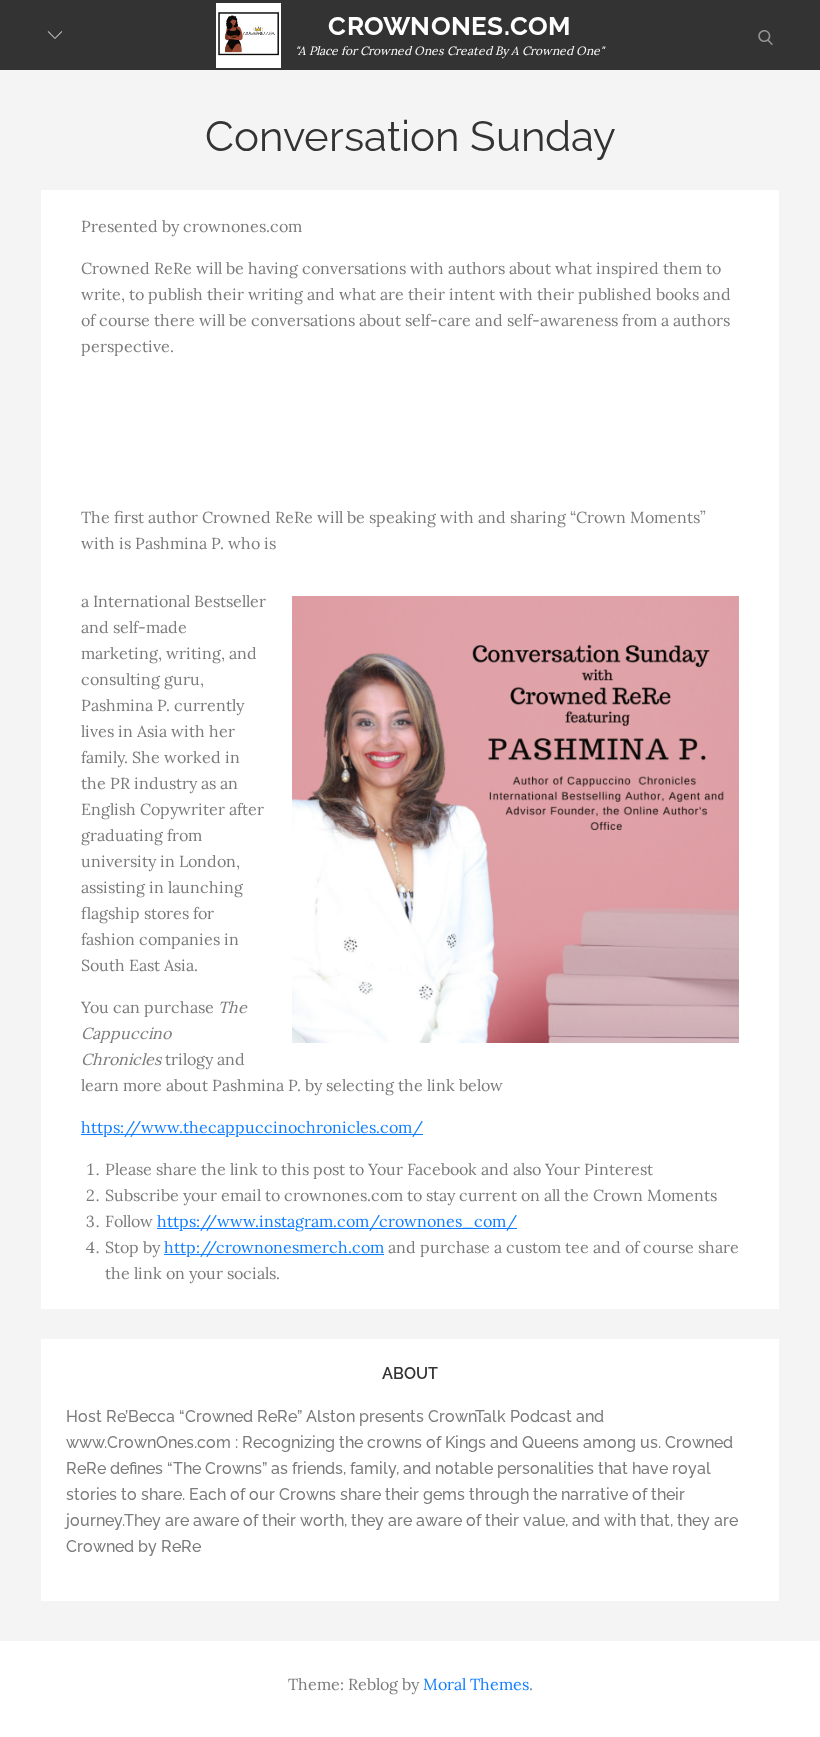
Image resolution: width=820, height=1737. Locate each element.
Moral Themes (476, 1684)
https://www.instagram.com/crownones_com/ (337, 1221)
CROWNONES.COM (449, 26)
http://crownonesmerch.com (274, 1247)
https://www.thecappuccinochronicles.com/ (252, 1127)
